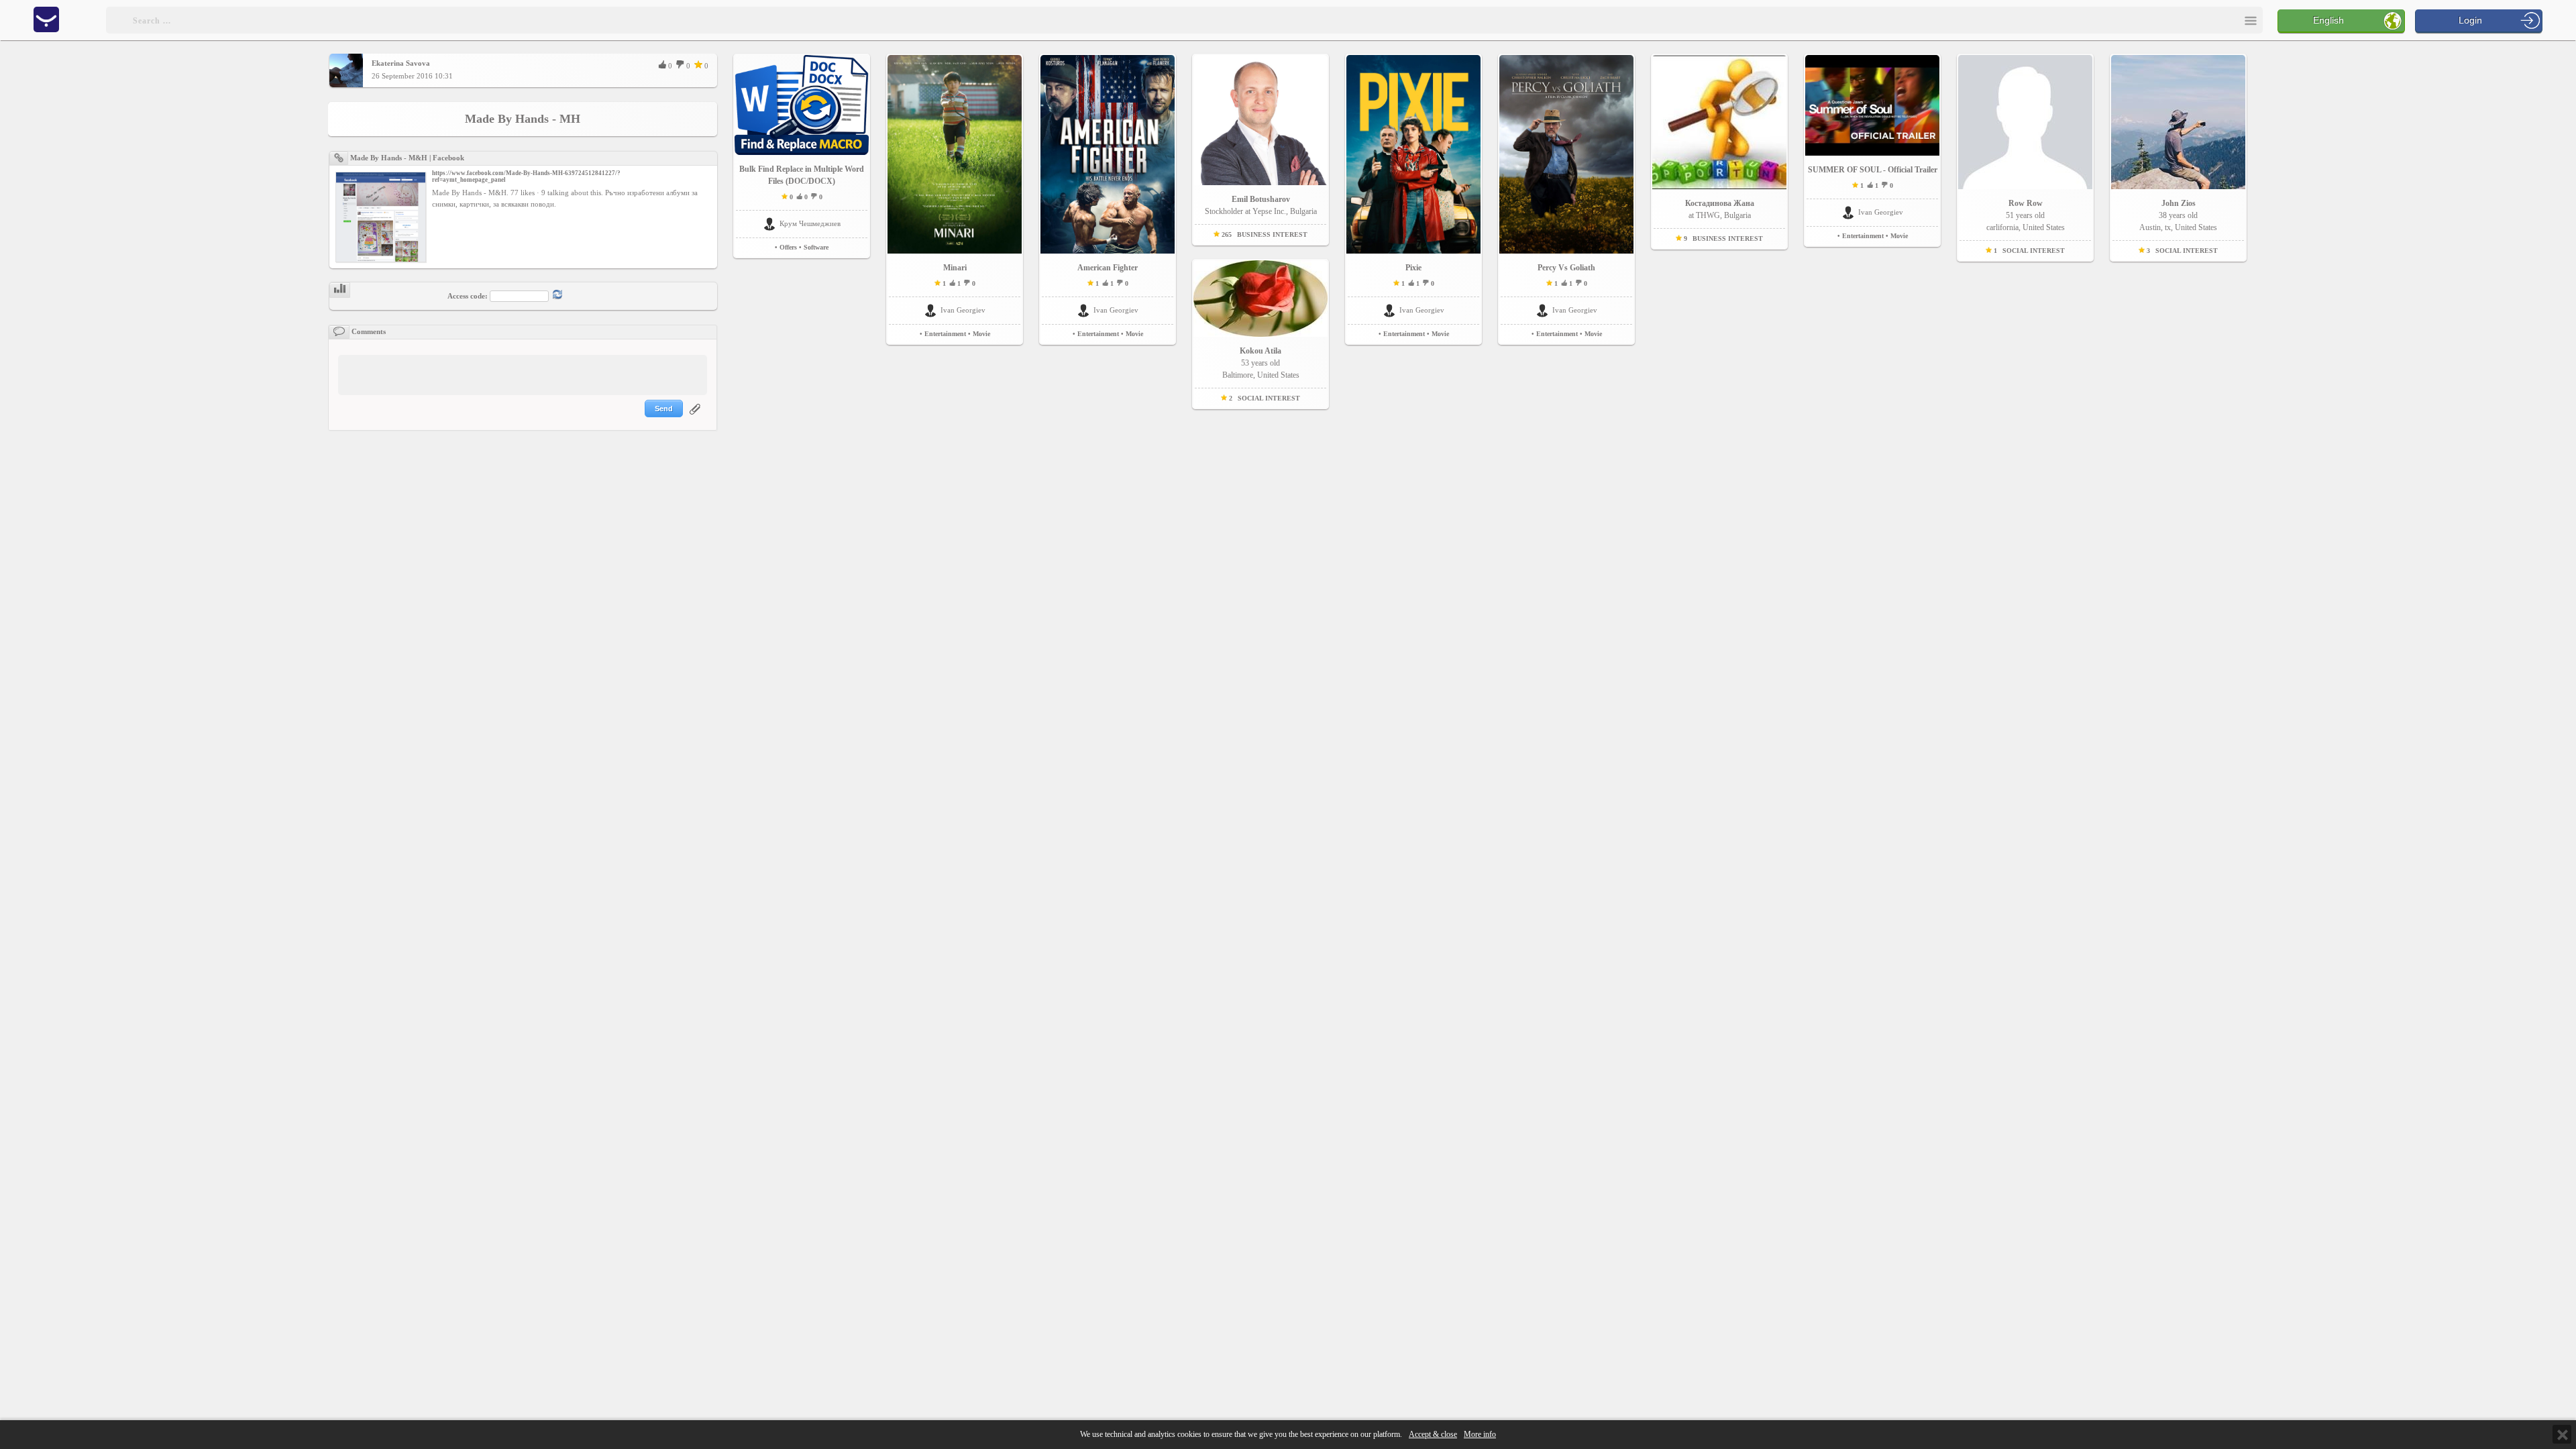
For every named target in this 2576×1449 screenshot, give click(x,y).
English (2328, 20)
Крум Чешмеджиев (810, 223)
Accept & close (1433, 1435)
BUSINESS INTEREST (1272, 234)
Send (664, 409)
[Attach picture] (696, 417)
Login (2470, 20)
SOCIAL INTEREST (1269, 398)
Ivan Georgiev (963, 310)
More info (1480, 1435)
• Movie (979, 334)
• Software (814, 247)
